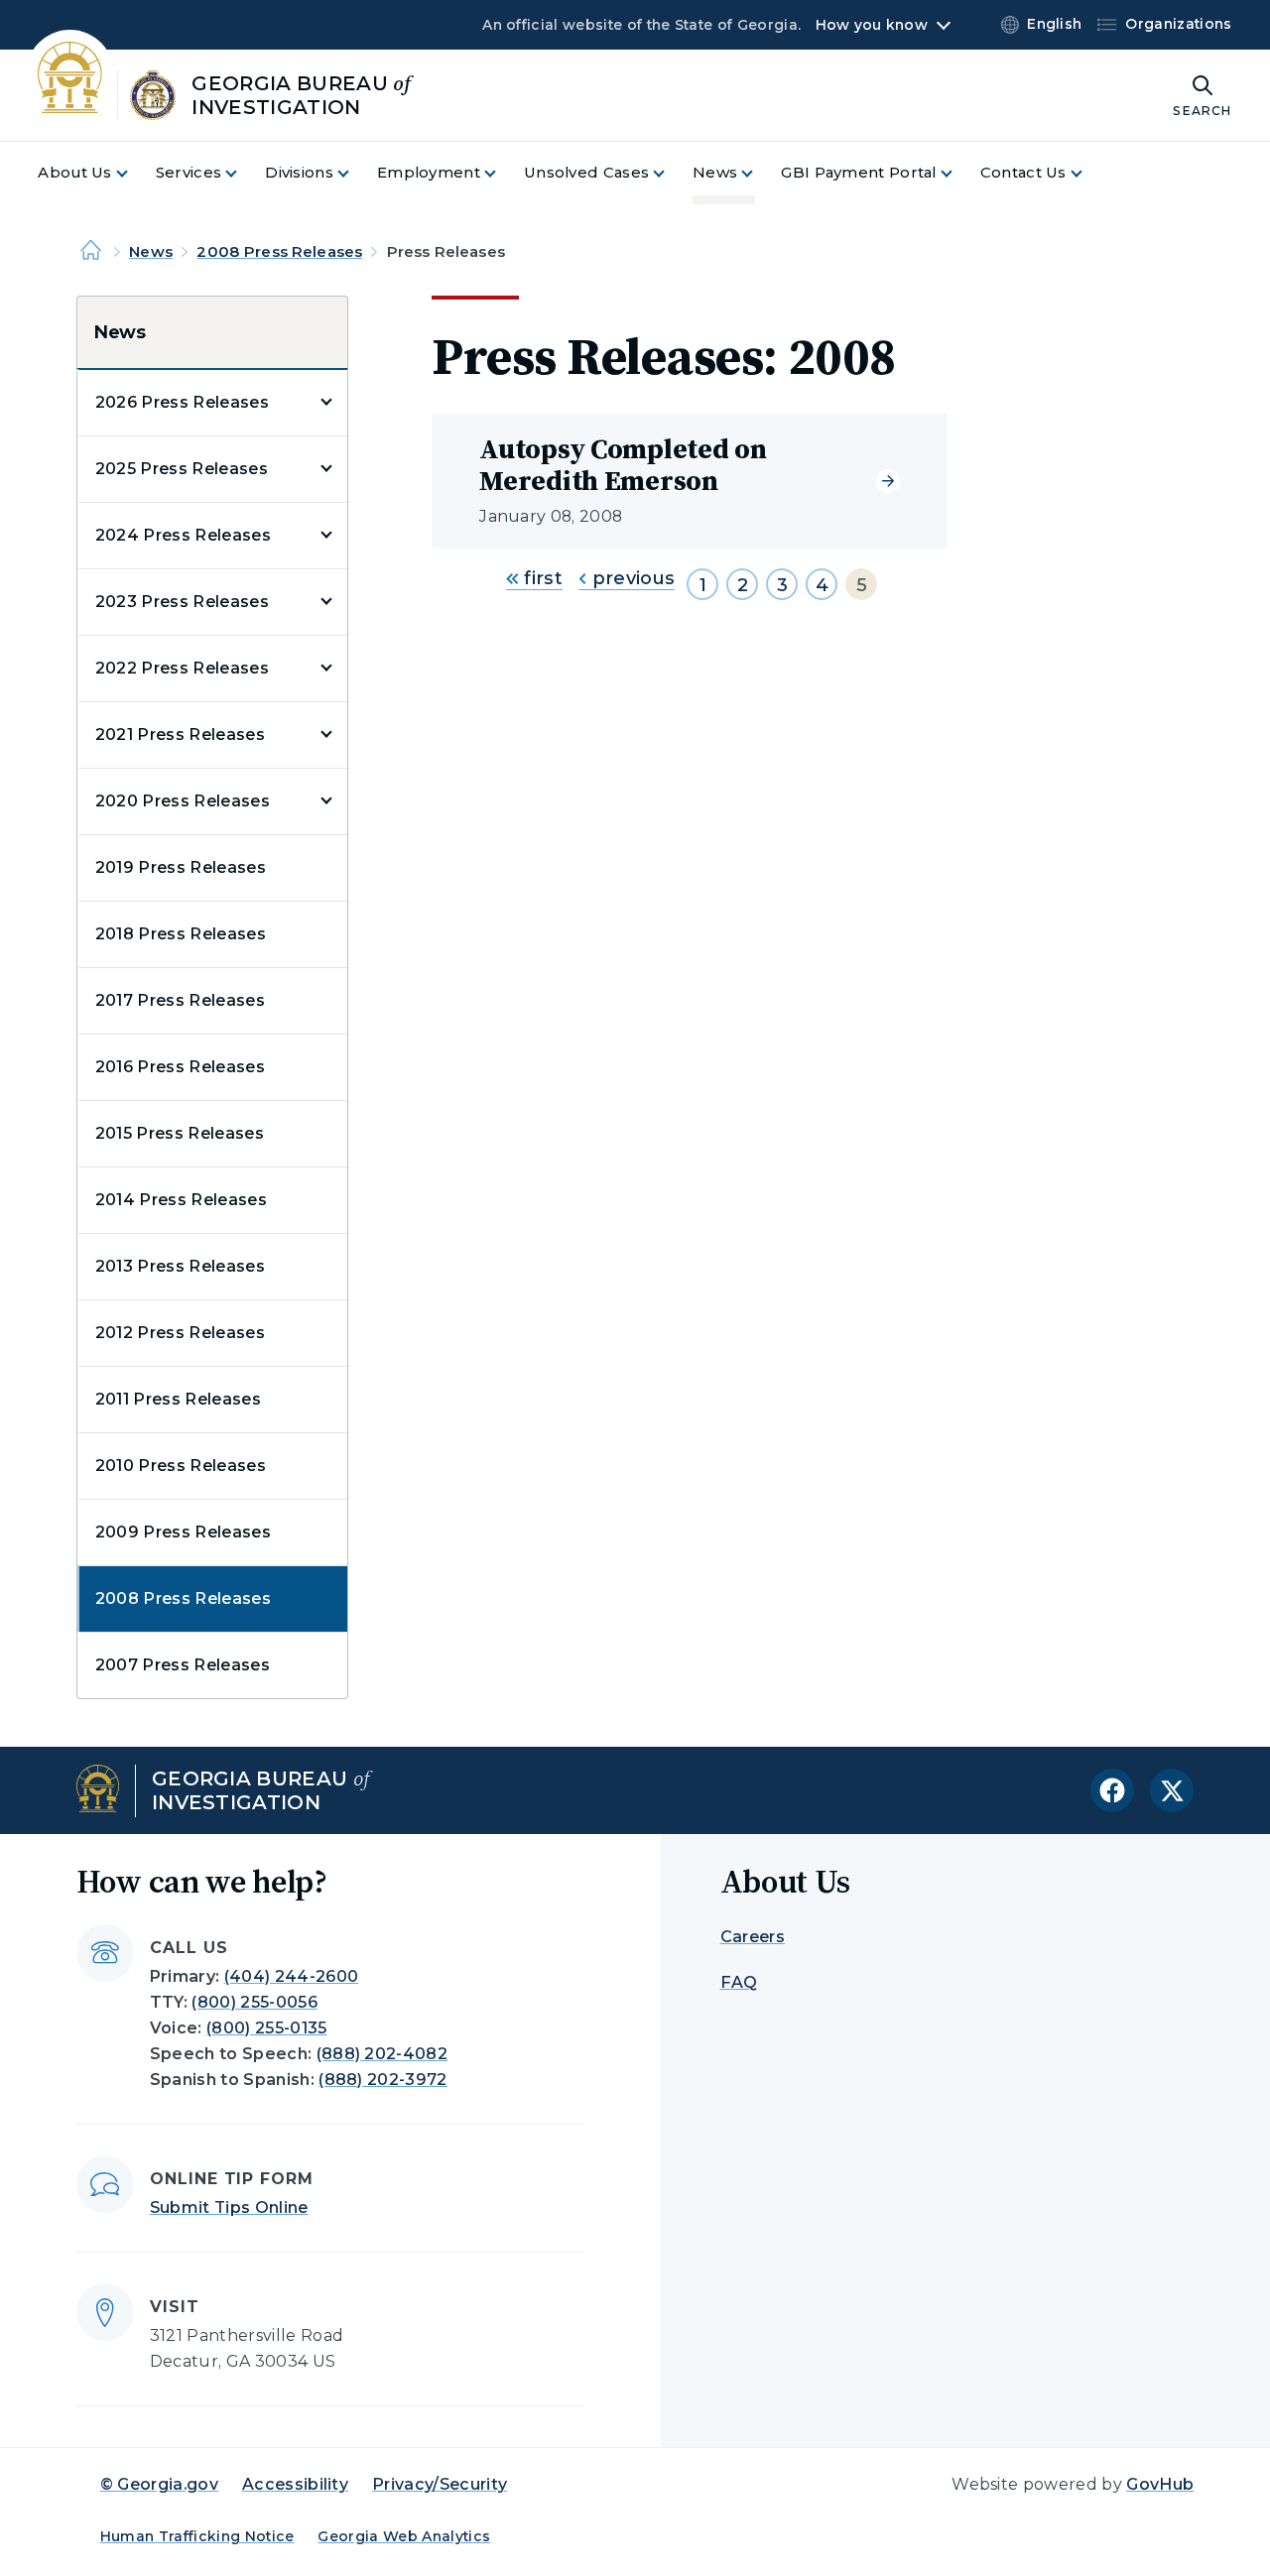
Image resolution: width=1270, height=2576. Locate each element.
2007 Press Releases (183, 1665)
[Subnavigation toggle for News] (759, 173)
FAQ (739, 1982)
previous (631, 578)
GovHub (1160, 2484)
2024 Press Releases (183, 535)
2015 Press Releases (180, 1133)
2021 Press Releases (180, 735)
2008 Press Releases (279, 251)
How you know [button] (872, 25)
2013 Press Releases (180, 1266)
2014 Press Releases (181, 1200)
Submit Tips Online (229, 2208)
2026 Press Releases (182, 402)
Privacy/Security (440, 2484)
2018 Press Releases (181, 934)
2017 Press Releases (180, 1000)
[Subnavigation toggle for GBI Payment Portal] (958, 173)
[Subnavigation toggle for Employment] (502, 173)
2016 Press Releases (180, 1067)
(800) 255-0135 (266, 2028)
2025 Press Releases (182, 469)
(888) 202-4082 (382, 2054)
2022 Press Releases (182, 668)
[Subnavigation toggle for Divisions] (355, 173)
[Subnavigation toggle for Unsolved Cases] (671, 173)
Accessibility (295, 2484)
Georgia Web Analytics (404, 2536)
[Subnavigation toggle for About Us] (134, 173)
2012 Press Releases (180, 1333)
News (151, 251)
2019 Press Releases (181, 867)
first (541, 578)
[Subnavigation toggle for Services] (243, 173)
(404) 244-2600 (291, 1976)
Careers (753, 1937)
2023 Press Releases (182, 602)
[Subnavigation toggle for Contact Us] (1088, 173)
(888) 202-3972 (382, 2080)
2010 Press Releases (181, 1466)
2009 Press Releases (183, 1532)
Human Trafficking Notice (197, 2536)
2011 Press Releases (178, 1399)
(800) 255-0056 (254, 2002)
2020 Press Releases (183, 801)
